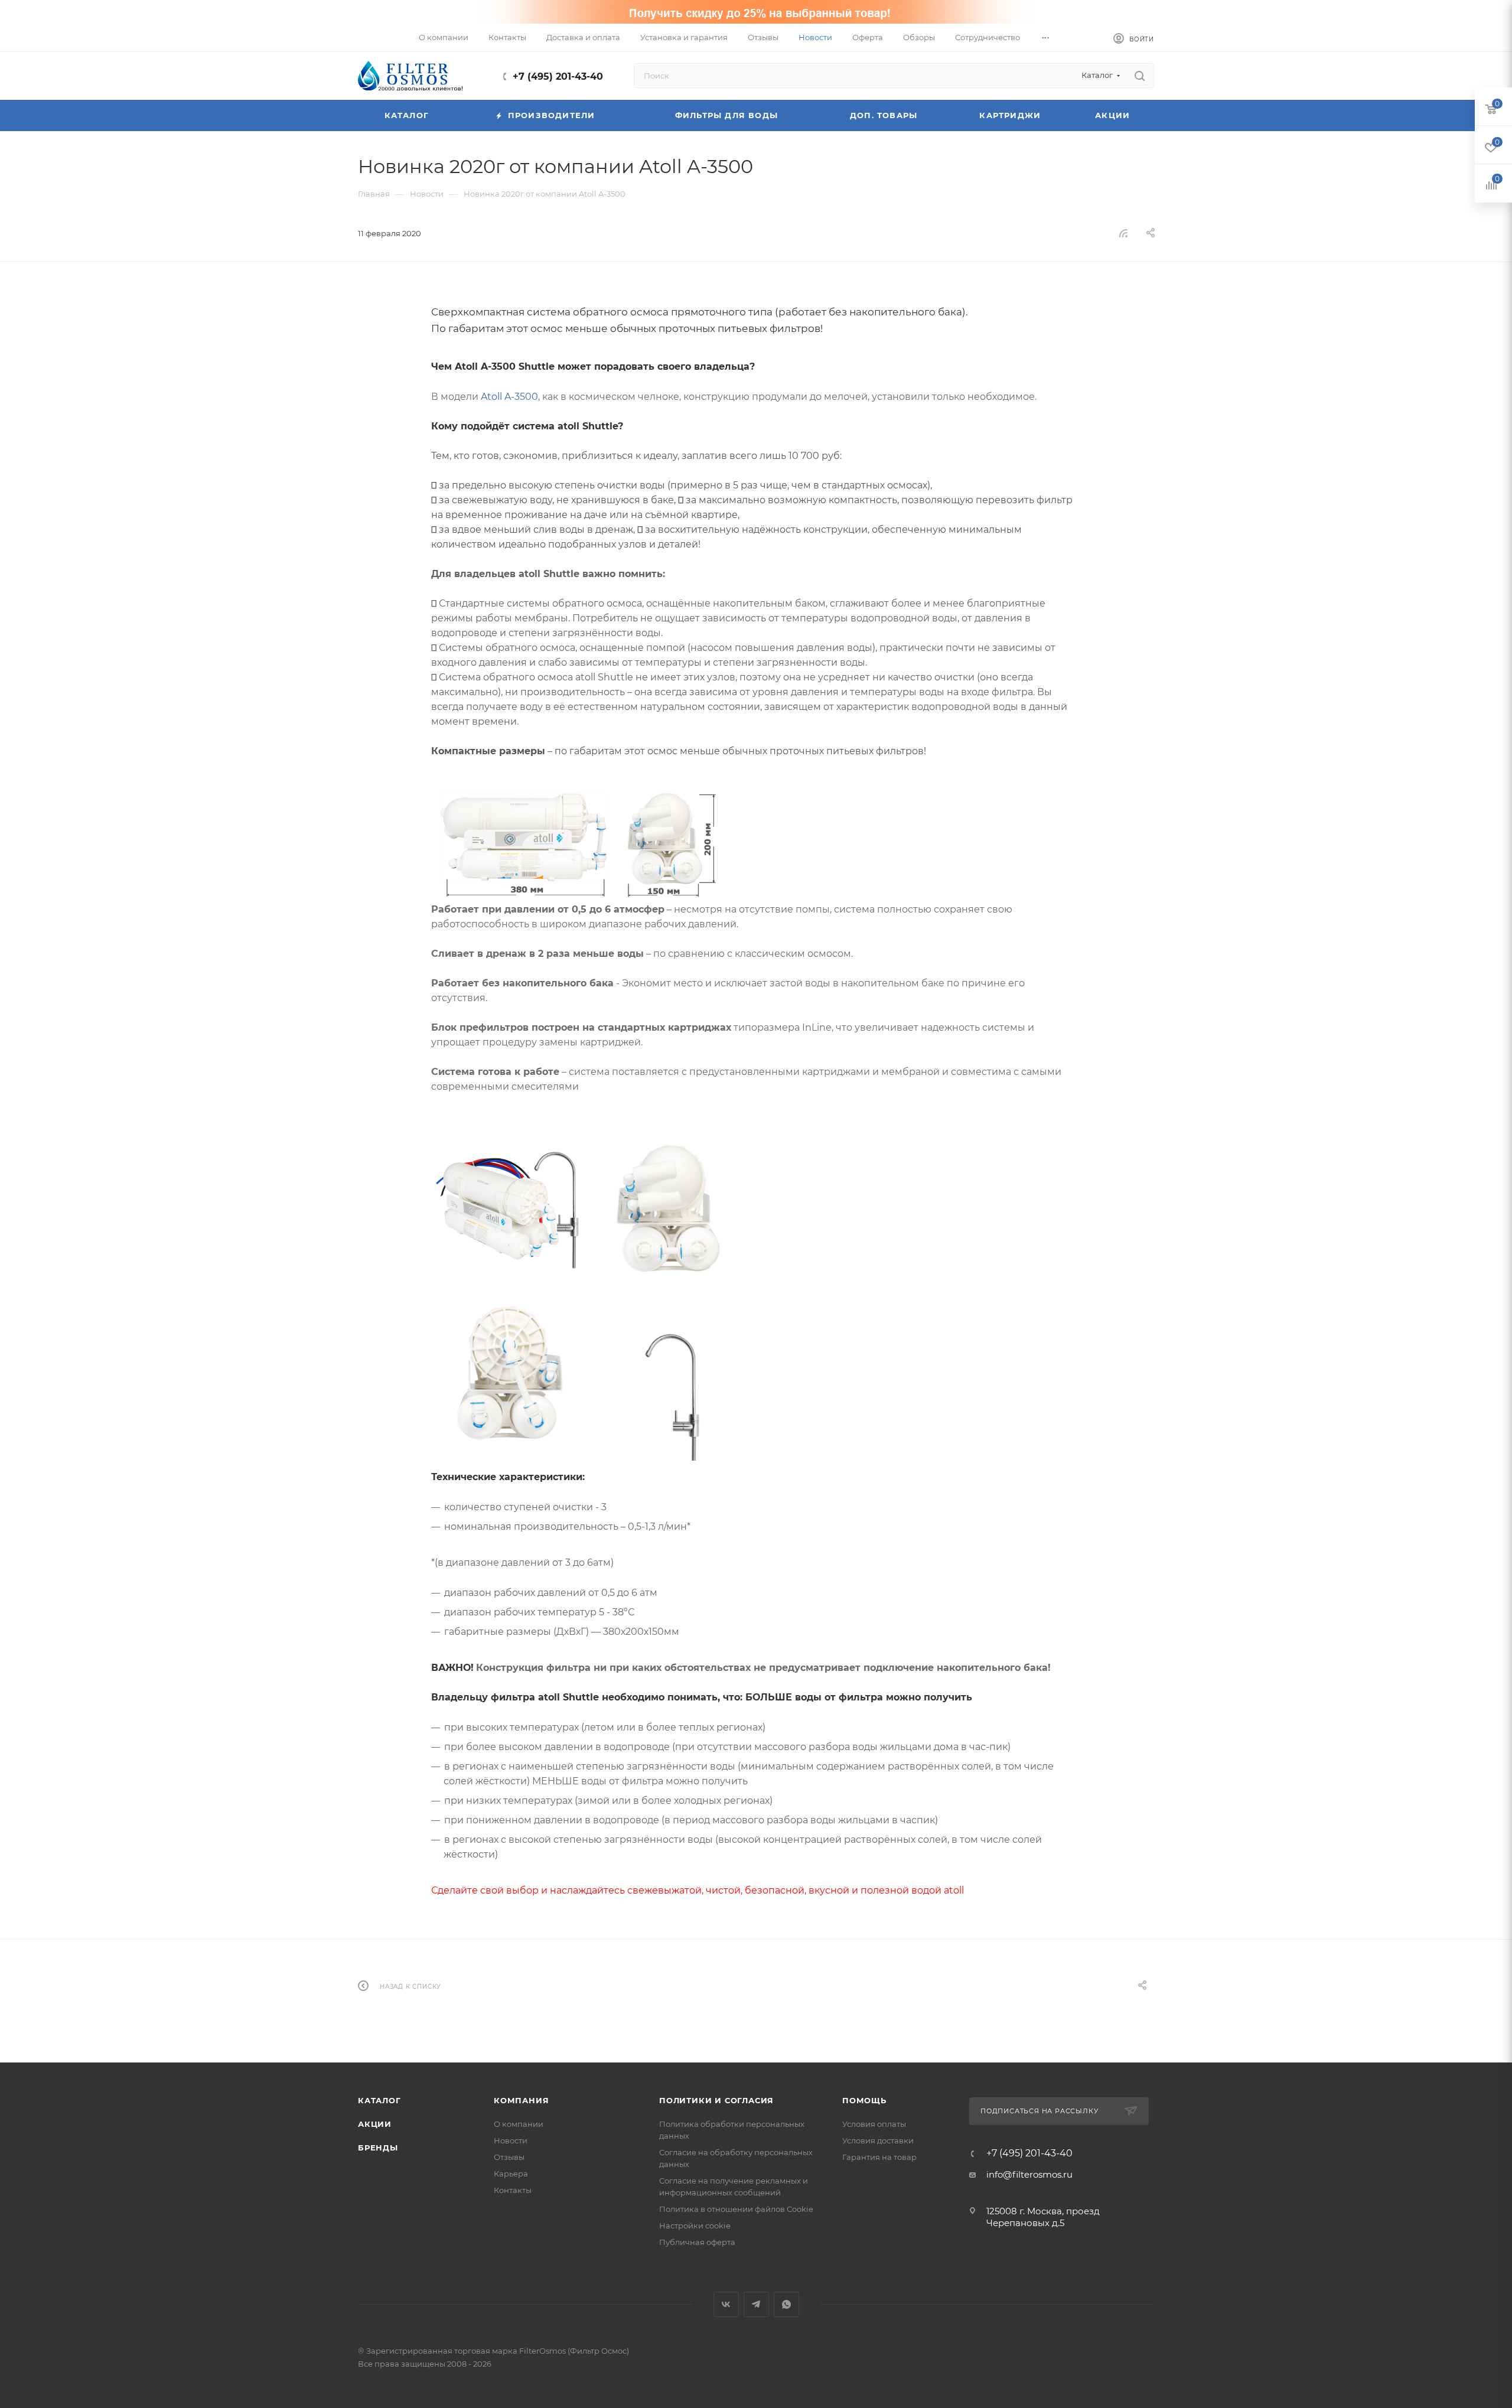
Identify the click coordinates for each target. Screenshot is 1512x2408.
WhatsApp (786, 2304)
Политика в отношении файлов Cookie (736, 2209)
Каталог (379, 2100)
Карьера (511, 2174)
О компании (519, 2124)
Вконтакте (726, 2304)
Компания (521, 2100)
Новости (511, 2140)
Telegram (756, 2304)
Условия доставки (878, 2140)
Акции (375, 2124)
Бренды (378, 2148)
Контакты (513, 2190)
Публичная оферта (697, 2242)
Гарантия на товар (879, 2157)
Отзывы (509, 2157)
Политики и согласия (716, 2100)
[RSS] (1123, 233)
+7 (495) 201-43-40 (558, 76)
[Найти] (1140, 76)
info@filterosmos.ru (1029, 2174)
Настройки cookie (695, 2225)
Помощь (864, 2100)
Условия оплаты (874, 2124)
